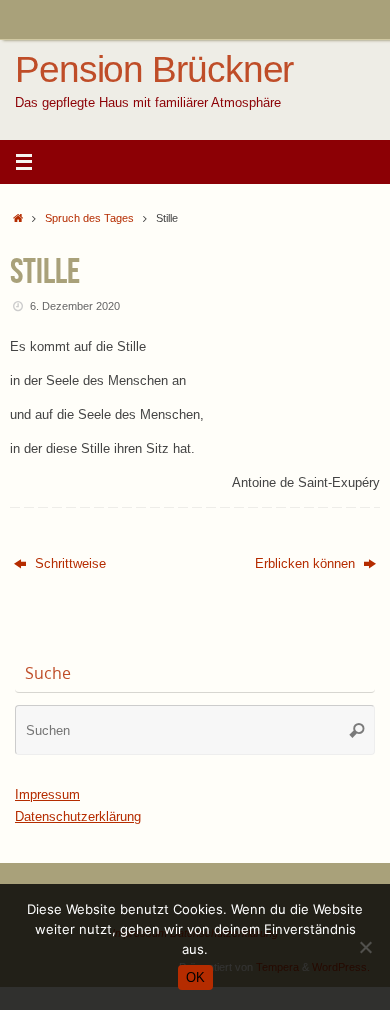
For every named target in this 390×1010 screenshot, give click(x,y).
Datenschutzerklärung (78, 817)
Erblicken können (307, 564)
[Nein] (365, 947)
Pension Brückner (154, 70)
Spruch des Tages (89, 218)
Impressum (47, 795)
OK (195, 977)
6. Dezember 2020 (75, 306)
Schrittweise (68, 564)
